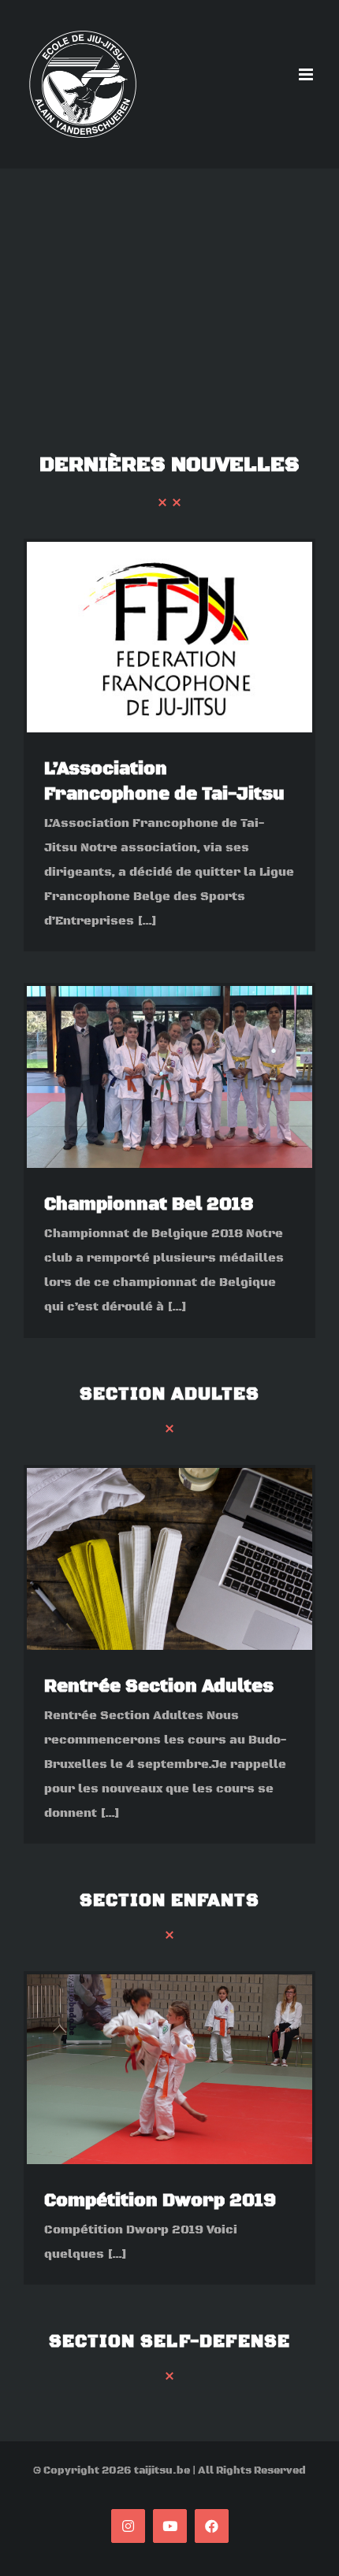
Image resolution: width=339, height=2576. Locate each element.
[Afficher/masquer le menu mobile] (307, 74)
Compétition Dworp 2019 (160, 2201)
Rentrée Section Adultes (159, 1686)
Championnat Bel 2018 (149, 1205)
